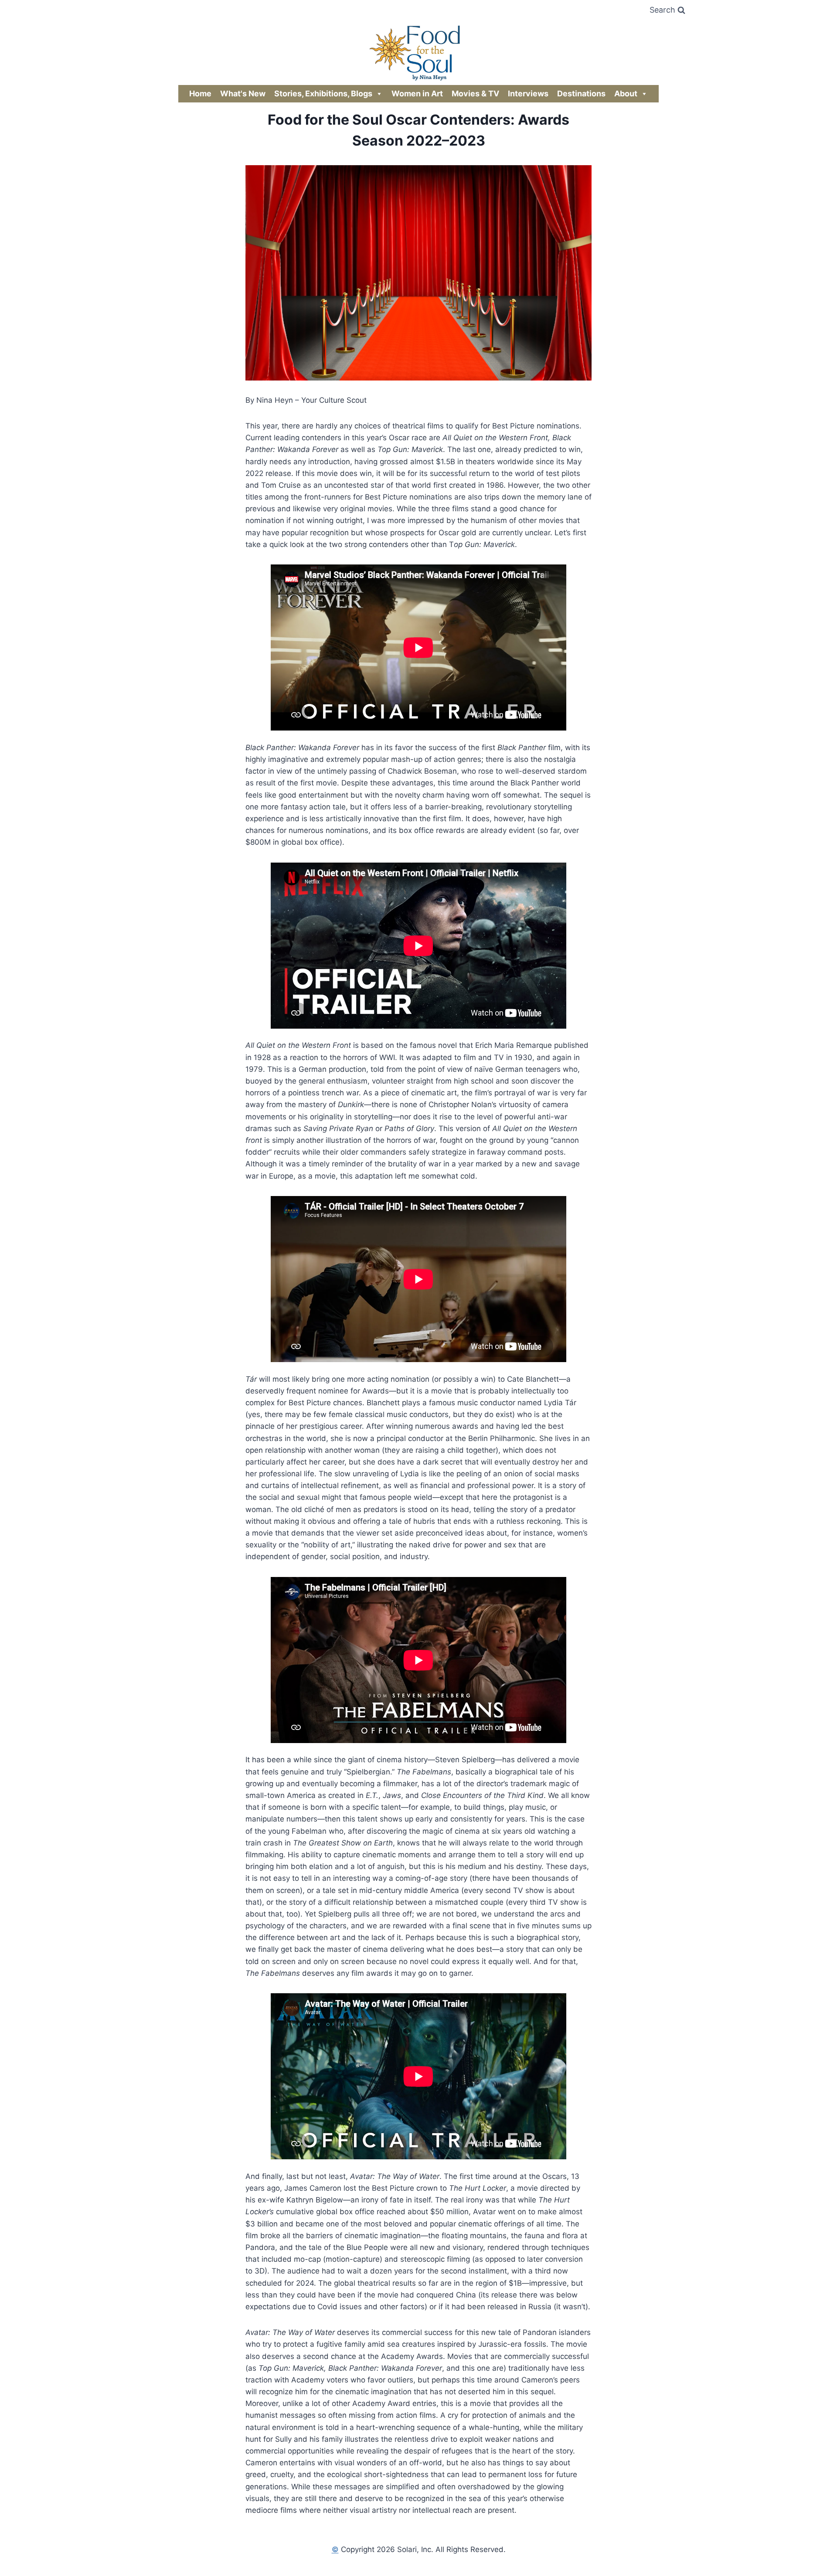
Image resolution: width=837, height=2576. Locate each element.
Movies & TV (475, 93)
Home (200, 93)
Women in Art (417, 93)
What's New (243, 93)
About (626, 93)
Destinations (581, 93)
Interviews (528, 93)
